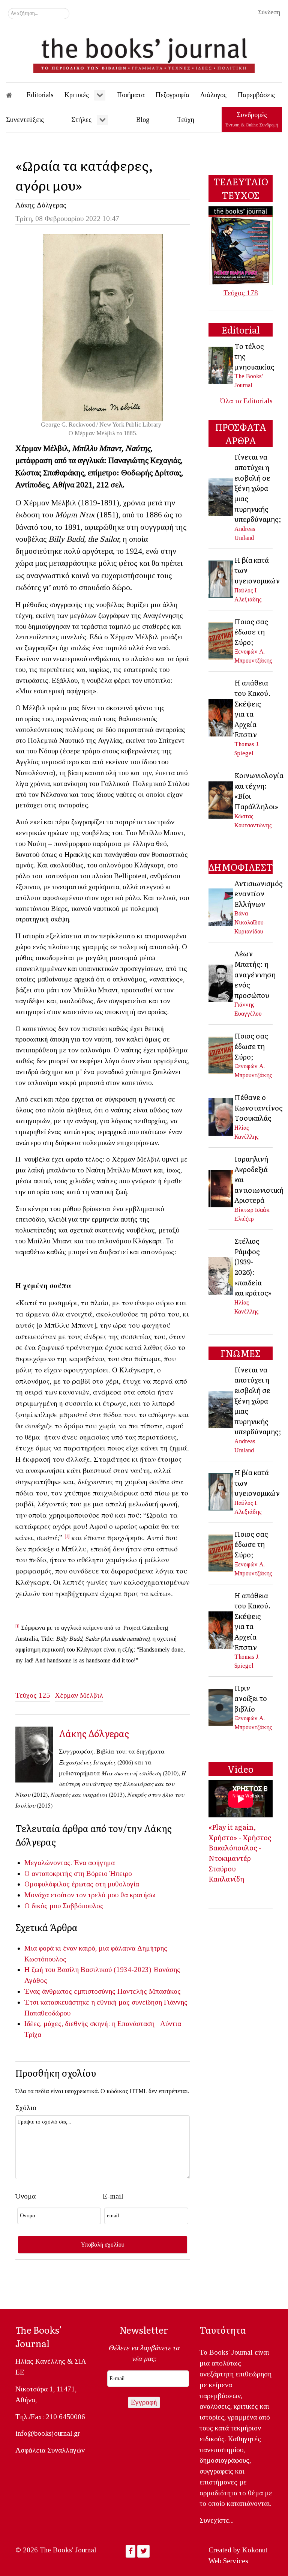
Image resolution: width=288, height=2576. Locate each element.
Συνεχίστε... (217, 2520)
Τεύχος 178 (241, 293)
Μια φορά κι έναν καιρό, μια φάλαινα (80, 1948)
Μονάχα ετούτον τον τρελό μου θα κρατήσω (90, 1895)
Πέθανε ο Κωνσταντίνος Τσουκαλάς (259, 1107)
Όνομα (25, 2196)
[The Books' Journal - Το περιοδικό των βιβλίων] (144, 53)
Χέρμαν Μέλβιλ (79, 1695)
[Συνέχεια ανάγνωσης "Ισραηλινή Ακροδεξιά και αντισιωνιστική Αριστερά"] (221, 1188)
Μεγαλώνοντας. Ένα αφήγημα (70, 1863)
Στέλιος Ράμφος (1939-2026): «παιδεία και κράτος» (253, 1267)
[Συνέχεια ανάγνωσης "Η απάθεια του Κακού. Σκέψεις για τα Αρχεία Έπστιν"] (221, 717)
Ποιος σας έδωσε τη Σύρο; (251, 632)
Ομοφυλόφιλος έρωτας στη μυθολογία (82, 1884)
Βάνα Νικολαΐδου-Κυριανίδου (250, 922)
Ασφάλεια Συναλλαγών (50, 2450)
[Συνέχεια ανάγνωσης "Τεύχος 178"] (241, 245)
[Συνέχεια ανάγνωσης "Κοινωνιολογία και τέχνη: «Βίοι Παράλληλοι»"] (221, 799)
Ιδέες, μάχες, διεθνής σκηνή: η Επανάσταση (91, 2024)
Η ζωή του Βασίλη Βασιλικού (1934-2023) (88, 1970)
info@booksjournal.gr (48, 2433)
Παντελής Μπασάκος (149, 1991)
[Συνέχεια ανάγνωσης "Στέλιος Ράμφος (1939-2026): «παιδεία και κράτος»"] (221, 1275)
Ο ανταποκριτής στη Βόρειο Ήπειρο (78, 1873)
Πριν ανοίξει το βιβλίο (251, 1698)
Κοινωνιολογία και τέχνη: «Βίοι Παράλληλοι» (259, 791)
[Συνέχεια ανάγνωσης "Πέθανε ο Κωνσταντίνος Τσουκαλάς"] (221, 1116)
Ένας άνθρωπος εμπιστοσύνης (70, 1991)
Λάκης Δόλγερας (41, 205)
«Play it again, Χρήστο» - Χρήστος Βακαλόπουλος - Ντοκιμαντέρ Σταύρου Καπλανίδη (240, 1853)
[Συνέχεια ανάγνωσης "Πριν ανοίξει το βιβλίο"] (221, 1707)
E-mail (113, 2196)
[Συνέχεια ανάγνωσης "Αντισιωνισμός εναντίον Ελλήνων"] (221, 906)
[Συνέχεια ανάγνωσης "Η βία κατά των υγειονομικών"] (221, 579)
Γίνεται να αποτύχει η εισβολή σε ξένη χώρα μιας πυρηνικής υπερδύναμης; (258, 488)
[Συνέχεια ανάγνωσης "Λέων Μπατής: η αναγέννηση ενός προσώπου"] (221, 983)
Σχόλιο (26, 2108)
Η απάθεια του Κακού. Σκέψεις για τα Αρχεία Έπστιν (253, 708)
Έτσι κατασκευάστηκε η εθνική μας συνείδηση (93, 2002)
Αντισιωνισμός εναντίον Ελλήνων (259, 893)
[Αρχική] (14, 95)
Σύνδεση (269, 12)
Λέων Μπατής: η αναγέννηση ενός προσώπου (255, 974)
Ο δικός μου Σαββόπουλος (64, 1906)
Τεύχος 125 (33, 1695)
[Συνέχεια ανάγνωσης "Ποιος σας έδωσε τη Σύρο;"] (221, 640)
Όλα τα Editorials (246, 401)
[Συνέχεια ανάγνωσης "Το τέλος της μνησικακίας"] (221, 364)
